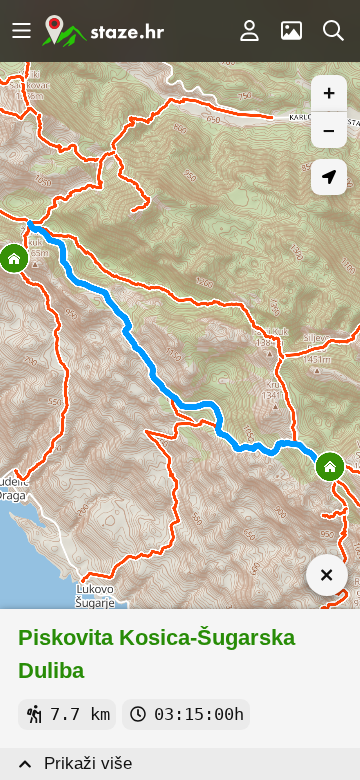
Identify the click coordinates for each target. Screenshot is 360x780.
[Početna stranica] (103, 31)
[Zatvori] (327, 575)
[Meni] (21, 31)
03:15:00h (199, 714)
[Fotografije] (291, 31)
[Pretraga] (333, 31)
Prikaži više (88, 763)
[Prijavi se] (249, 31)
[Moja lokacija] (329, 177)
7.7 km (80, 714)
